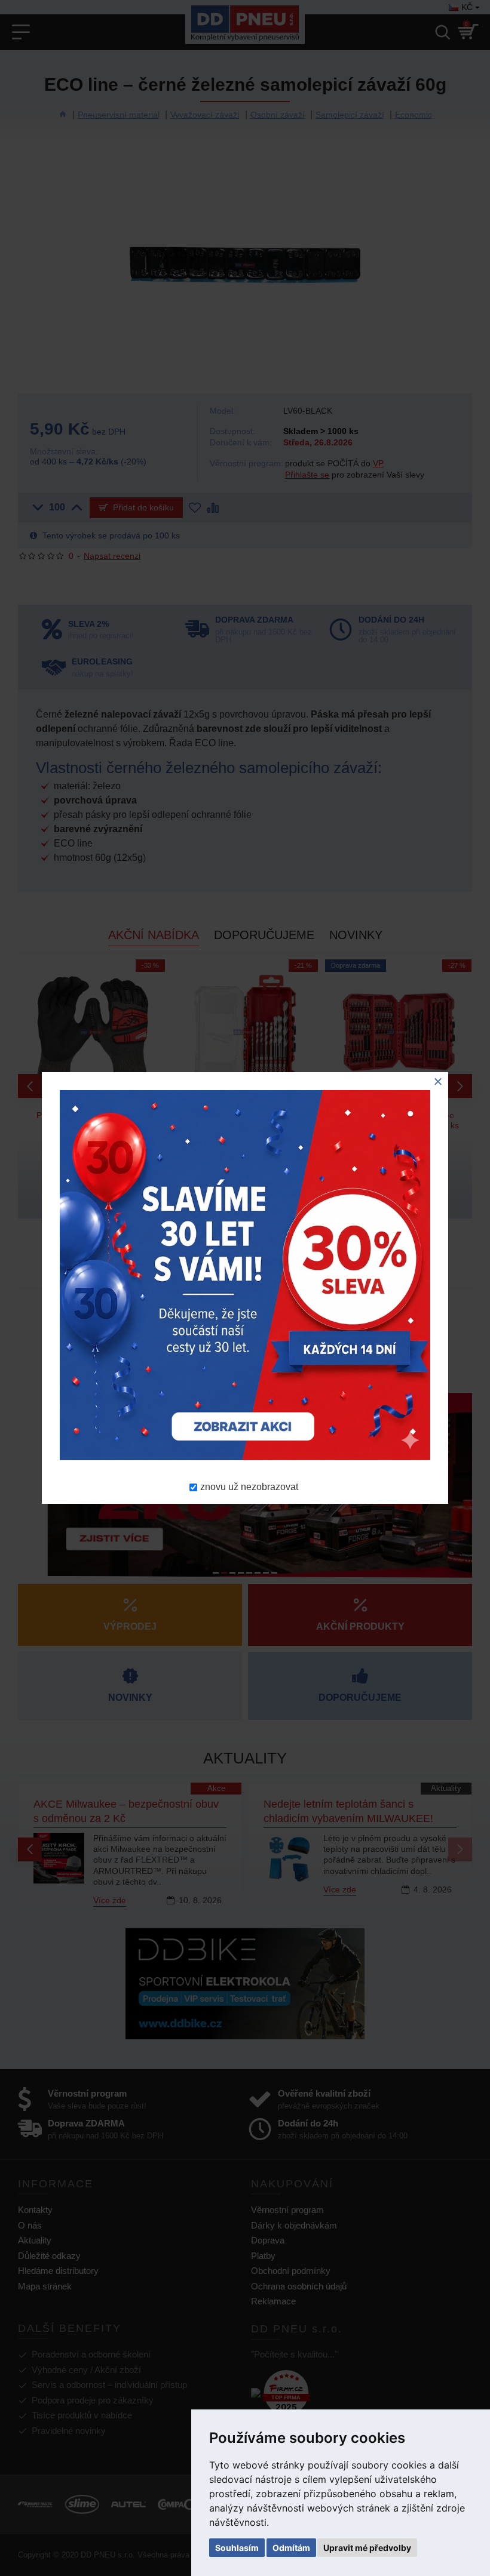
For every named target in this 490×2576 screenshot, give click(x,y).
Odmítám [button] (291, 2548)
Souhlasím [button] (237, 2548)
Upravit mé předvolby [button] (367, 2548)
